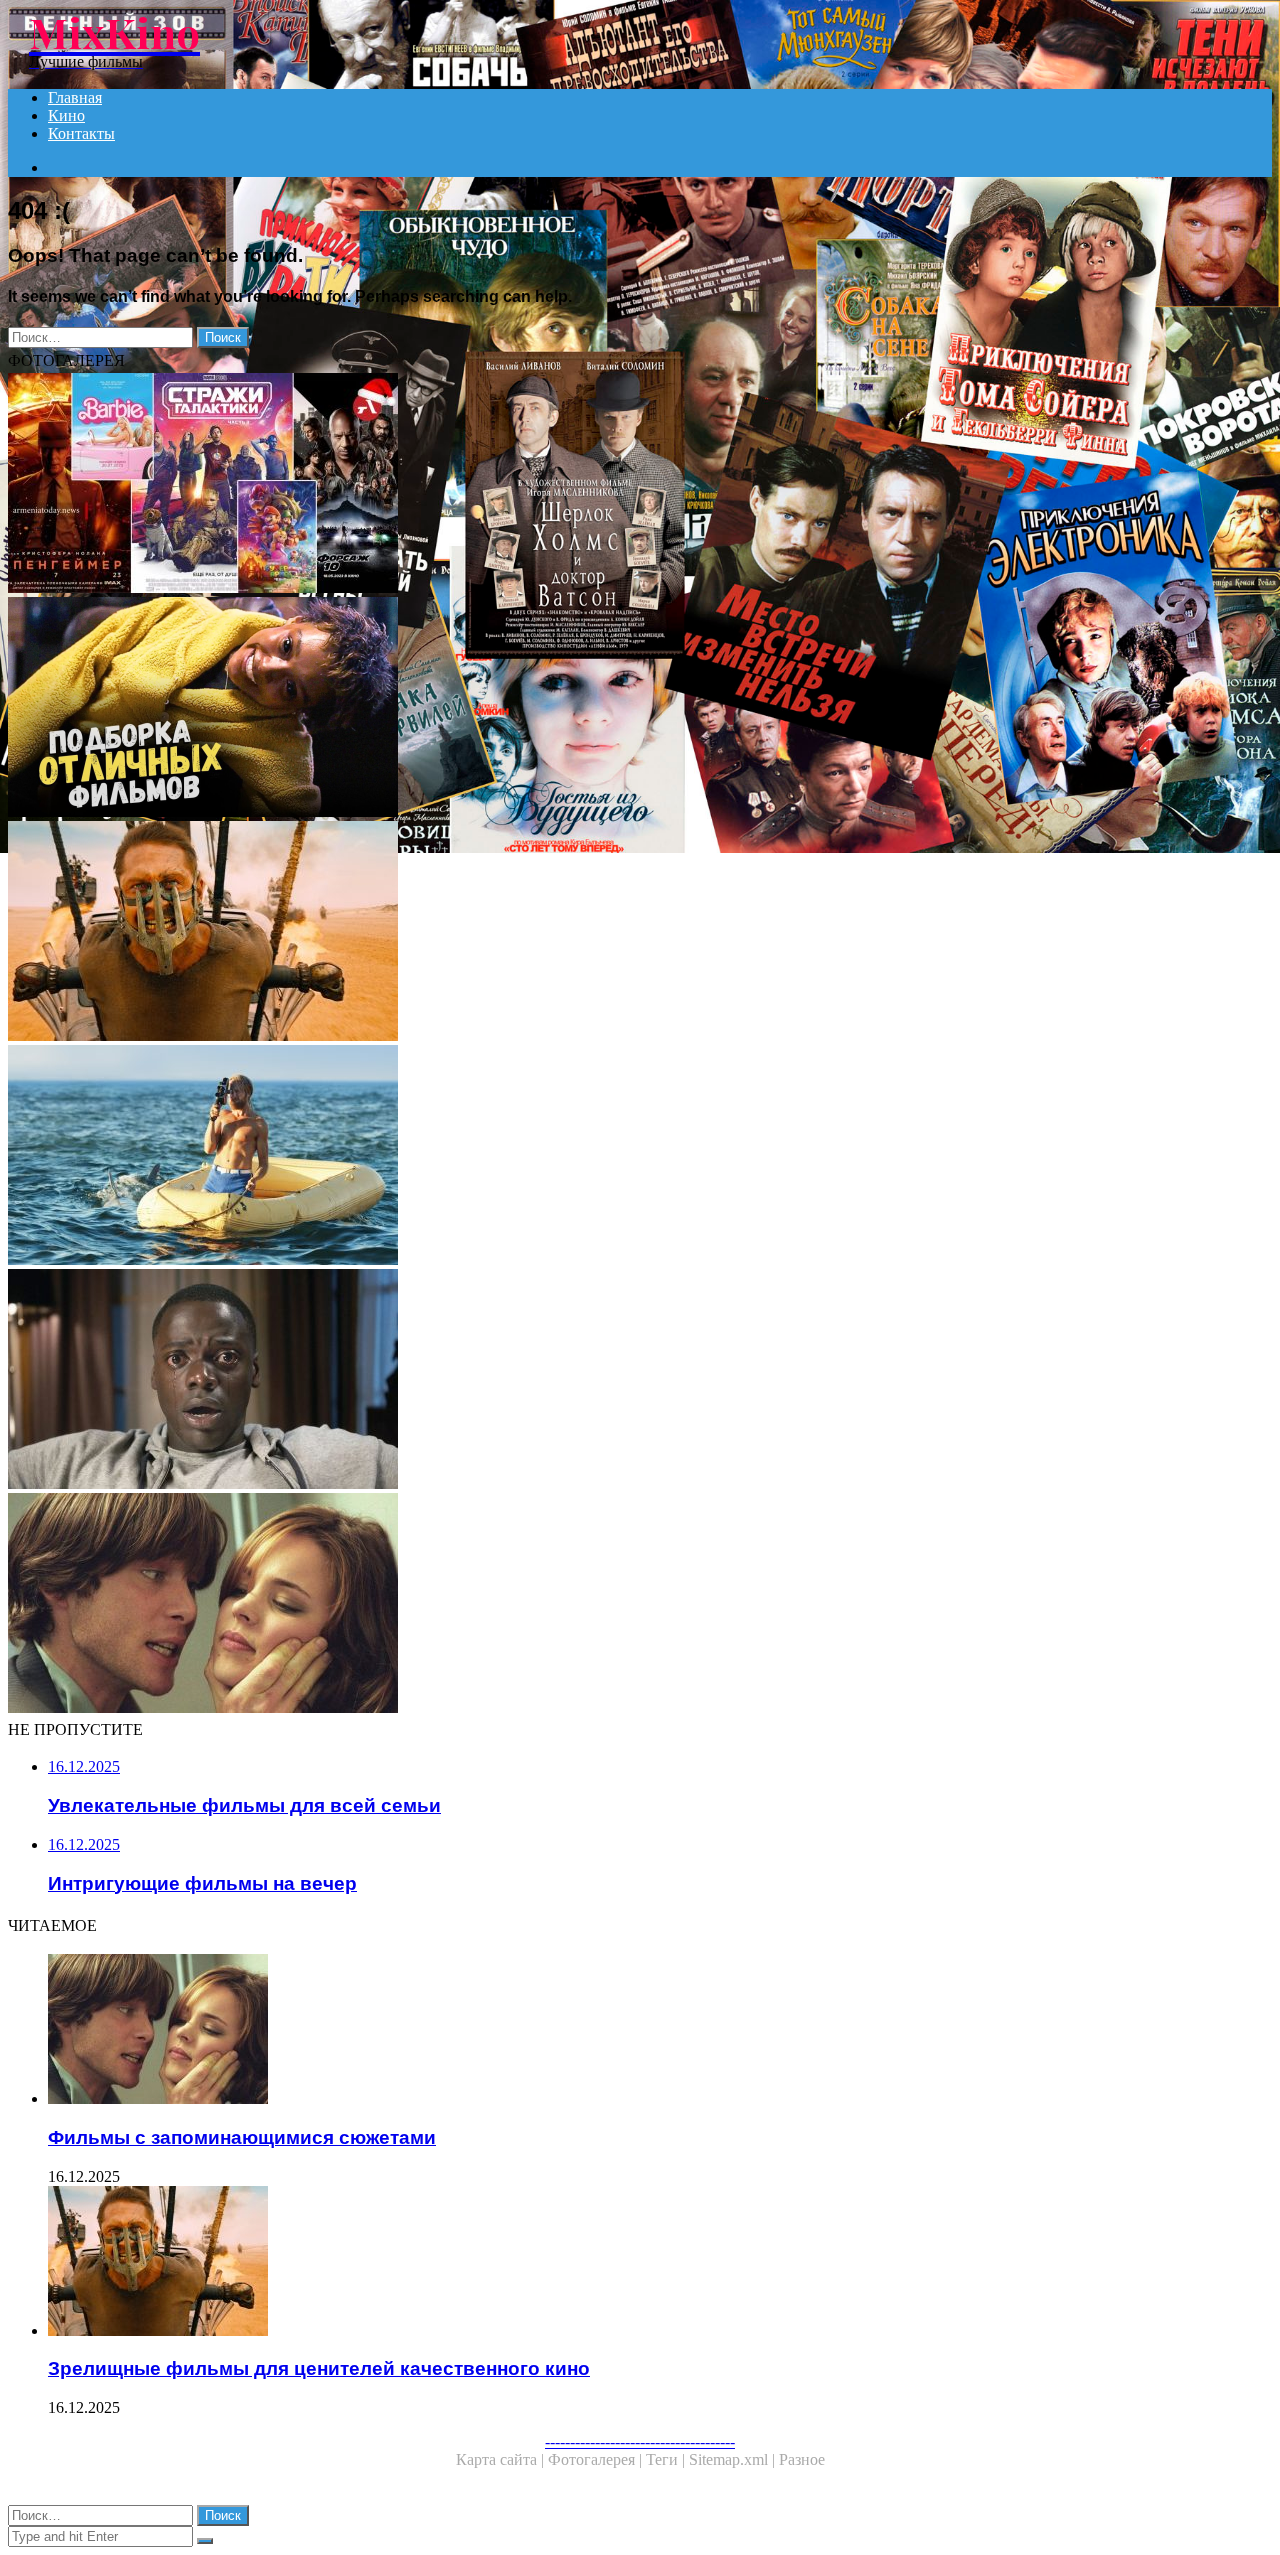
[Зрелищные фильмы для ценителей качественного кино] (608, 933)
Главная (75, 97)
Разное (802, 2459)
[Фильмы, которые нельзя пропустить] (608, 709)
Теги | (667, 2459)
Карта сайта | (502, 2459)
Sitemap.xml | (734, 2459)
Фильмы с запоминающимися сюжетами (242, 2137)
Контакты (81, 133)
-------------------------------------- (640, 2441)
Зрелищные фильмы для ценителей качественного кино (319, 2368)
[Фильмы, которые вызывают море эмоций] (608, 1157)
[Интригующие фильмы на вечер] (608, 1381)
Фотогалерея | (597, 2459)
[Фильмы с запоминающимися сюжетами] (608, 1605)
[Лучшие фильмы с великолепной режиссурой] (608, 485)
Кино (66, 115)
